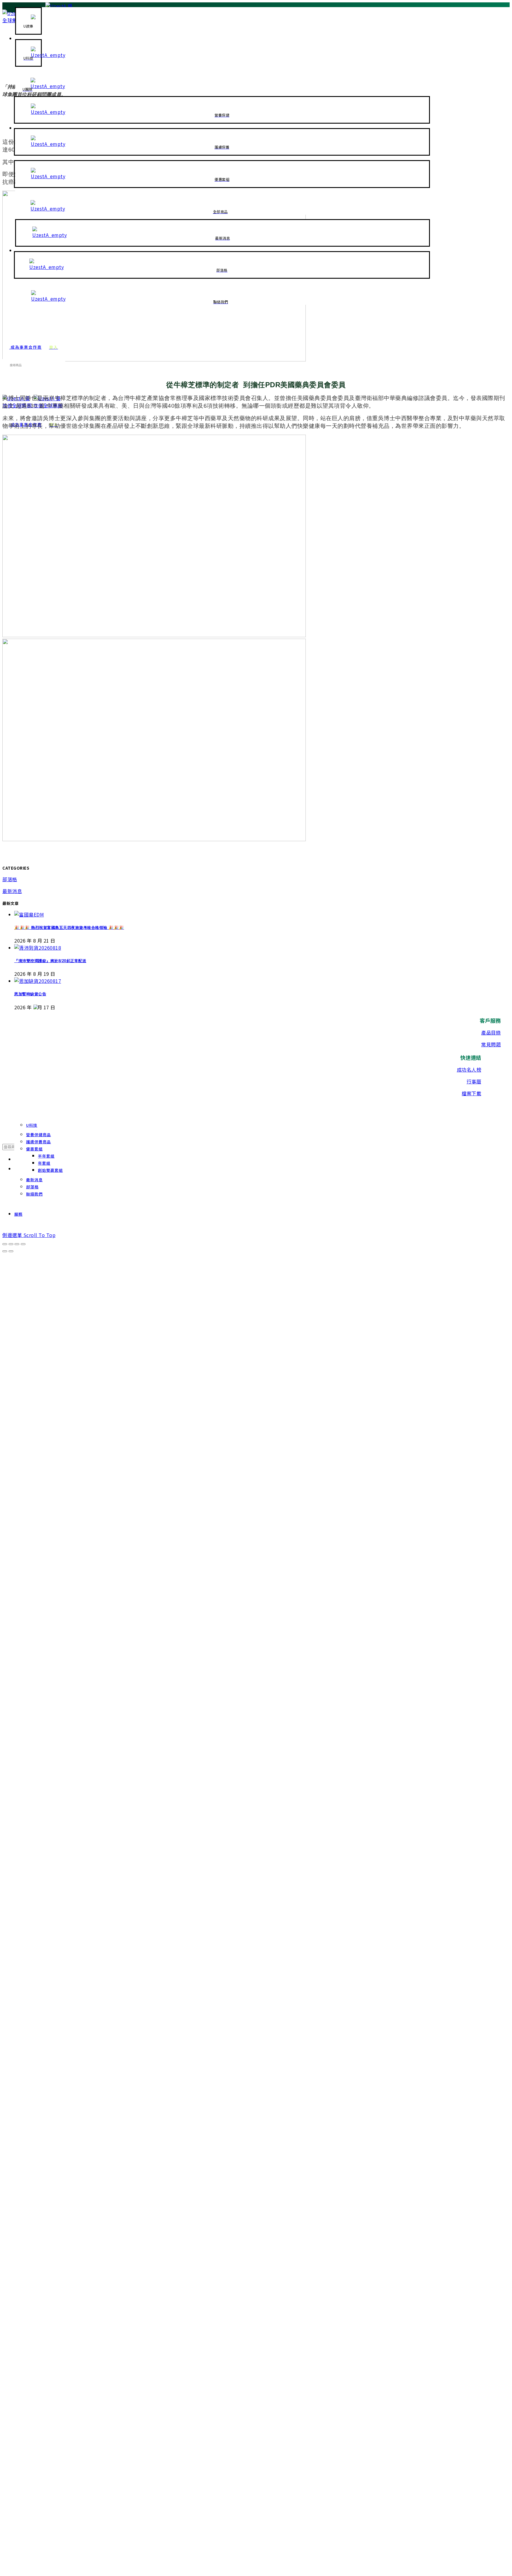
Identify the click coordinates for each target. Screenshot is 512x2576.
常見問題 (491, 1044)
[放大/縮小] (23, 1244)
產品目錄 (491, 1032)
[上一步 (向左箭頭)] (5, 1251)
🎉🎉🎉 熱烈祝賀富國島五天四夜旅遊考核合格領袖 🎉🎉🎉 (69, 928)
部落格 (10, 879)
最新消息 (12, 891)
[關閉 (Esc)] (5, 1244)
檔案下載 (471, 1093)
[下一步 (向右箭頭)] (11, 1251)
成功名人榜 (469, 1069)
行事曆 (474, 1081)
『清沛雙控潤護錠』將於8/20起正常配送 (50, 961)
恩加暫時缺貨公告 (30, 994)
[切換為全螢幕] (17, 1244)
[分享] (11, 1244)
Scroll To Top (40, 1235)
